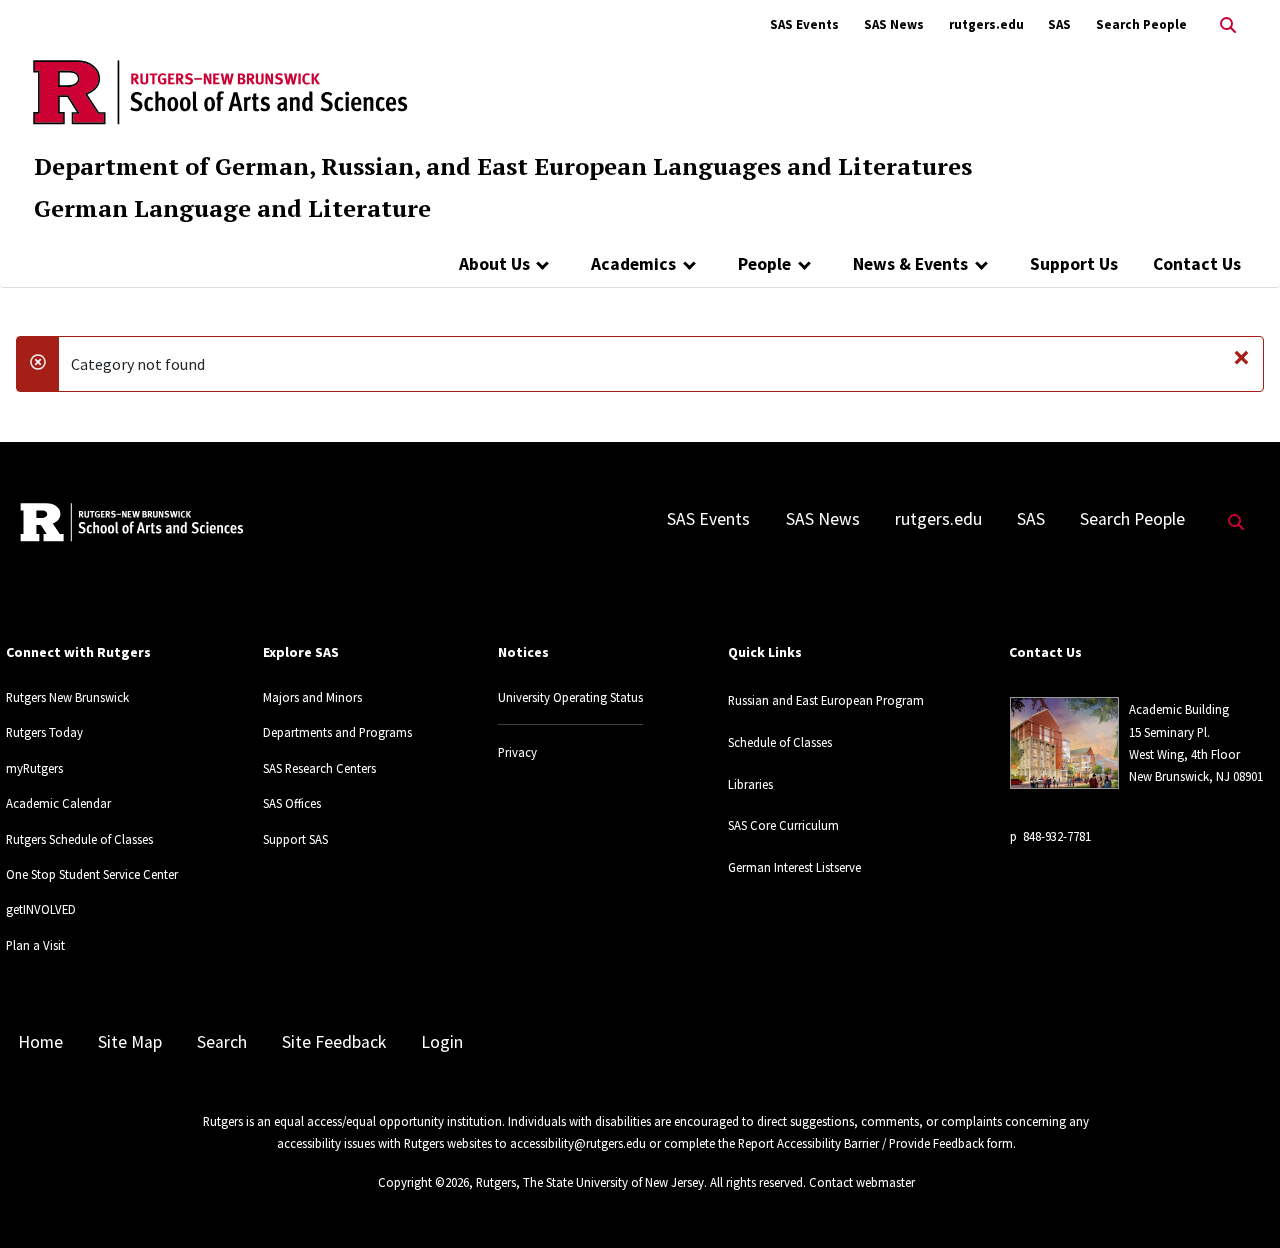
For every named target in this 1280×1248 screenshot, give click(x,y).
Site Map (130, 1042)
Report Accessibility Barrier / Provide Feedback (861, 1143)
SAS (1059, 24)
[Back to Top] (1236, 1199)
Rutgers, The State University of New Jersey (590, 1182)
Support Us (1074, 264)
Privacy (517, 752)
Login (442, 1042)
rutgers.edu (986, 24)
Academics (633, 264)
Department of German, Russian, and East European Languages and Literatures (503, 166)
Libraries (750, 784)
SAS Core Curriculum (783, 825)
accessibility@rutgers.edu (578, 1143)
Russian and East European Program (826, 700)
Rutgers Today (44, 732)
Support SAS (295, 839)
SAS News (894, 24)
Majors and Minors (312, 697)
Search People (1141, 24)
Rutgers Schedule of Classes (79, 839)
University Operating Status (570, 697)
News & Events (910, 264)
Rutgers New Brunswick (67, 697)
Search (222, 1042)
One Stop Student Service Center (92, 874)
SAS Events (804, 24)
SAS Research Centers (319, 768)
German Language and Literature (232, 208)
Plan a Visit (35, 945)
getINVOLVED (41, 909)
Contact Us (1197, 264)
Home (40, 1042)
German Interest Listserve (794, 867)
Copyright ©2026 (423, 1182)
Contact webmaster (862, 1182)
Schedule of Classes (780, 742)
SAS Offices (292, 803)
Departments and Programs (337, 732)
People (764, 264)
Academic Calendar (58, 803)
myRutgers (34, 768)
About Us (494, 264)
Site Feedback (334, 1042)
